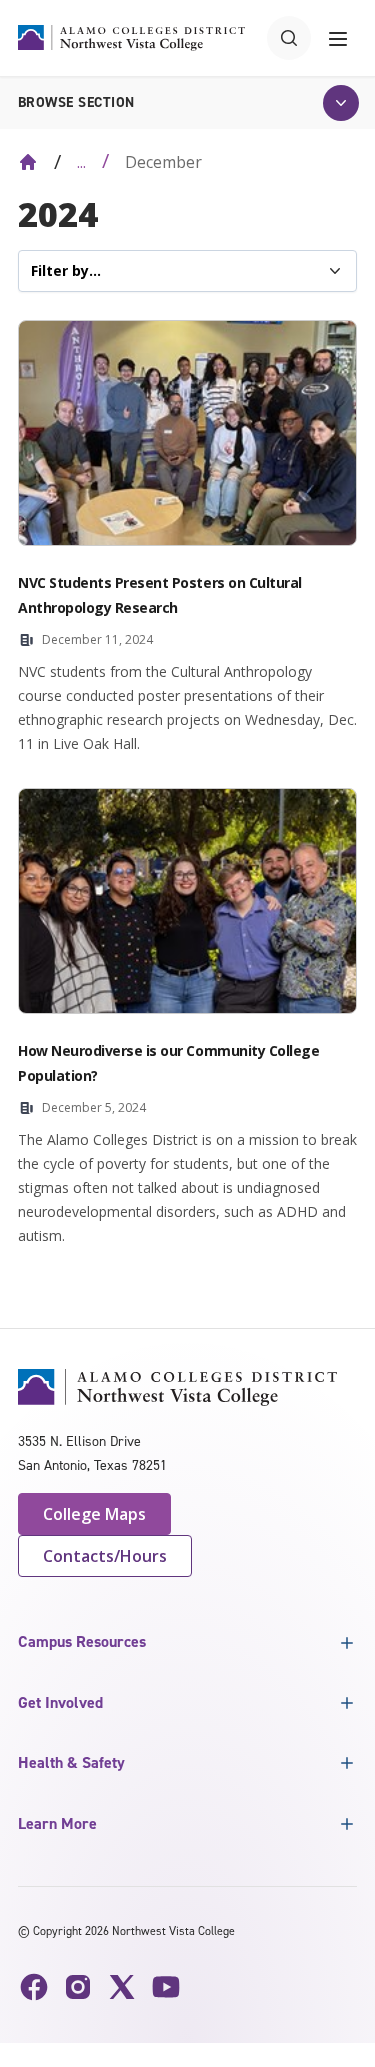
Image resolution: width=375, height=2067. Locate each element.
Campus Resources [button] (82, 1641)
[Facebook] (34, 1987)
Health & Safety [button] (71, 1762)
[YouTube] (166, 1987)
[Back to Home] (28, 162)
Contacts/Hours (105, 1556)
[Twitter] (122, 1987)
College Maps (94, 1514)
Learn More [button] (57, 1823)
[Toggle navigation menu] (338, 38)
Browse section (76, 102)
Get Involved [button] (60, 1702)
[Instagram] (78, 1987)
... (81, 162)
